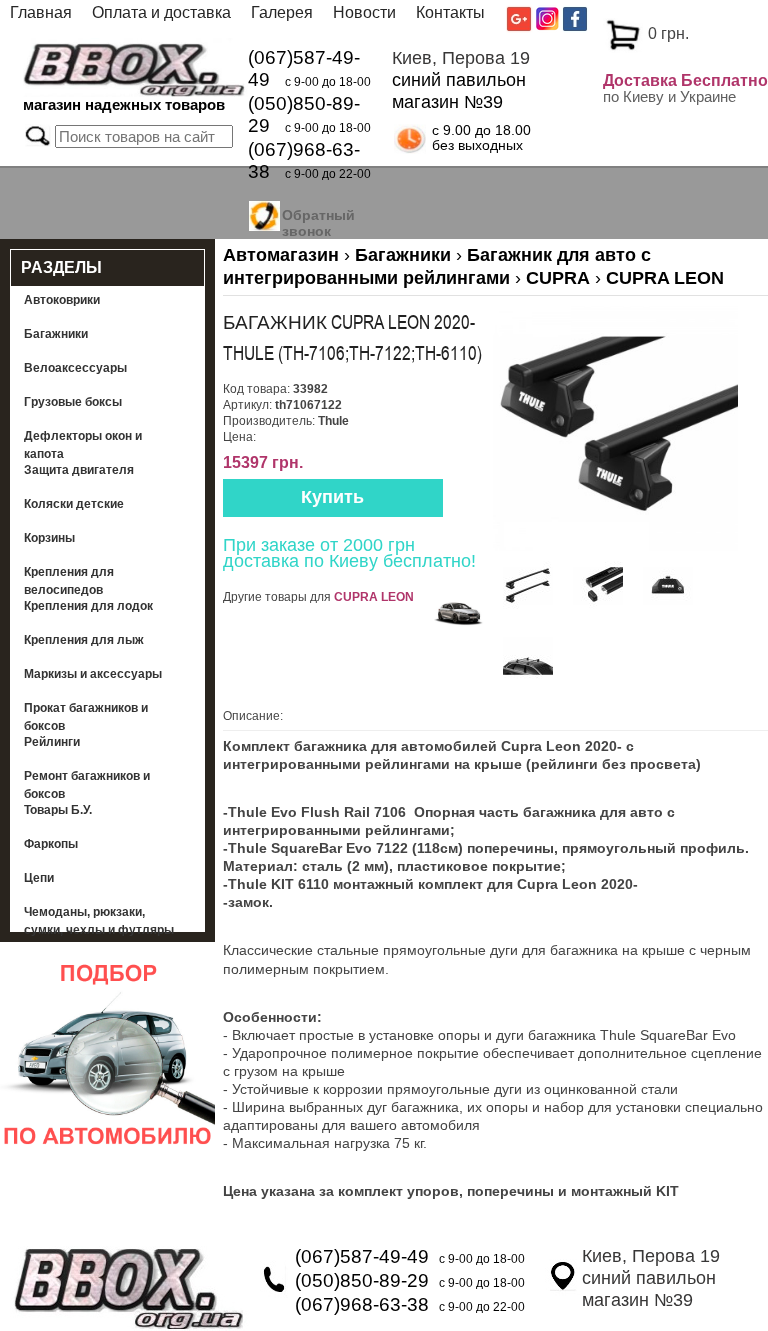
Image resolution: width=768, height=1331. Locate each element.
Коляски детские (74, 504)
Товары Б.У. (58, 810)
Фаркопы (51, 844)
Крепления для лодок (88, 606)
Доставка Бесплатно (685, 80)
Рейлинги (52, 742)
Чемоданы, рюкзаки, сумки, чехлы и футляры (99, 921)
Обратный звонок (318, 223)
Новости (364, 12)
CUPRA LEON (374, 597)
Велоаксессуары (75, 368)
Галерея (282, 12)
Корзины (49, 538)
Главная (41, 12)
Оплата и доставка (161, 12)
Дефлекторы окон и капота (83, 445)
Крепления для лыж (84, 640)
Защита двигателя (79, 470)
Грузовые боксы (73, 402)
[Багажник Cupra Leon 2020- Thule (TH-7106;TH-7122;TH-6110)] (615, 547)
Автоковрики (62, 300)
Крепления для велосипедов (69, 581)
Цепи (39, 878)
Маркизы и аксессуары (93, 674)
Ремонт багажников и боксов (87, 785)
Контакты (450, 12)
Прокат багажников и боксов (86, 717)
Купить (332, 497)
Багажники (56, 334)
